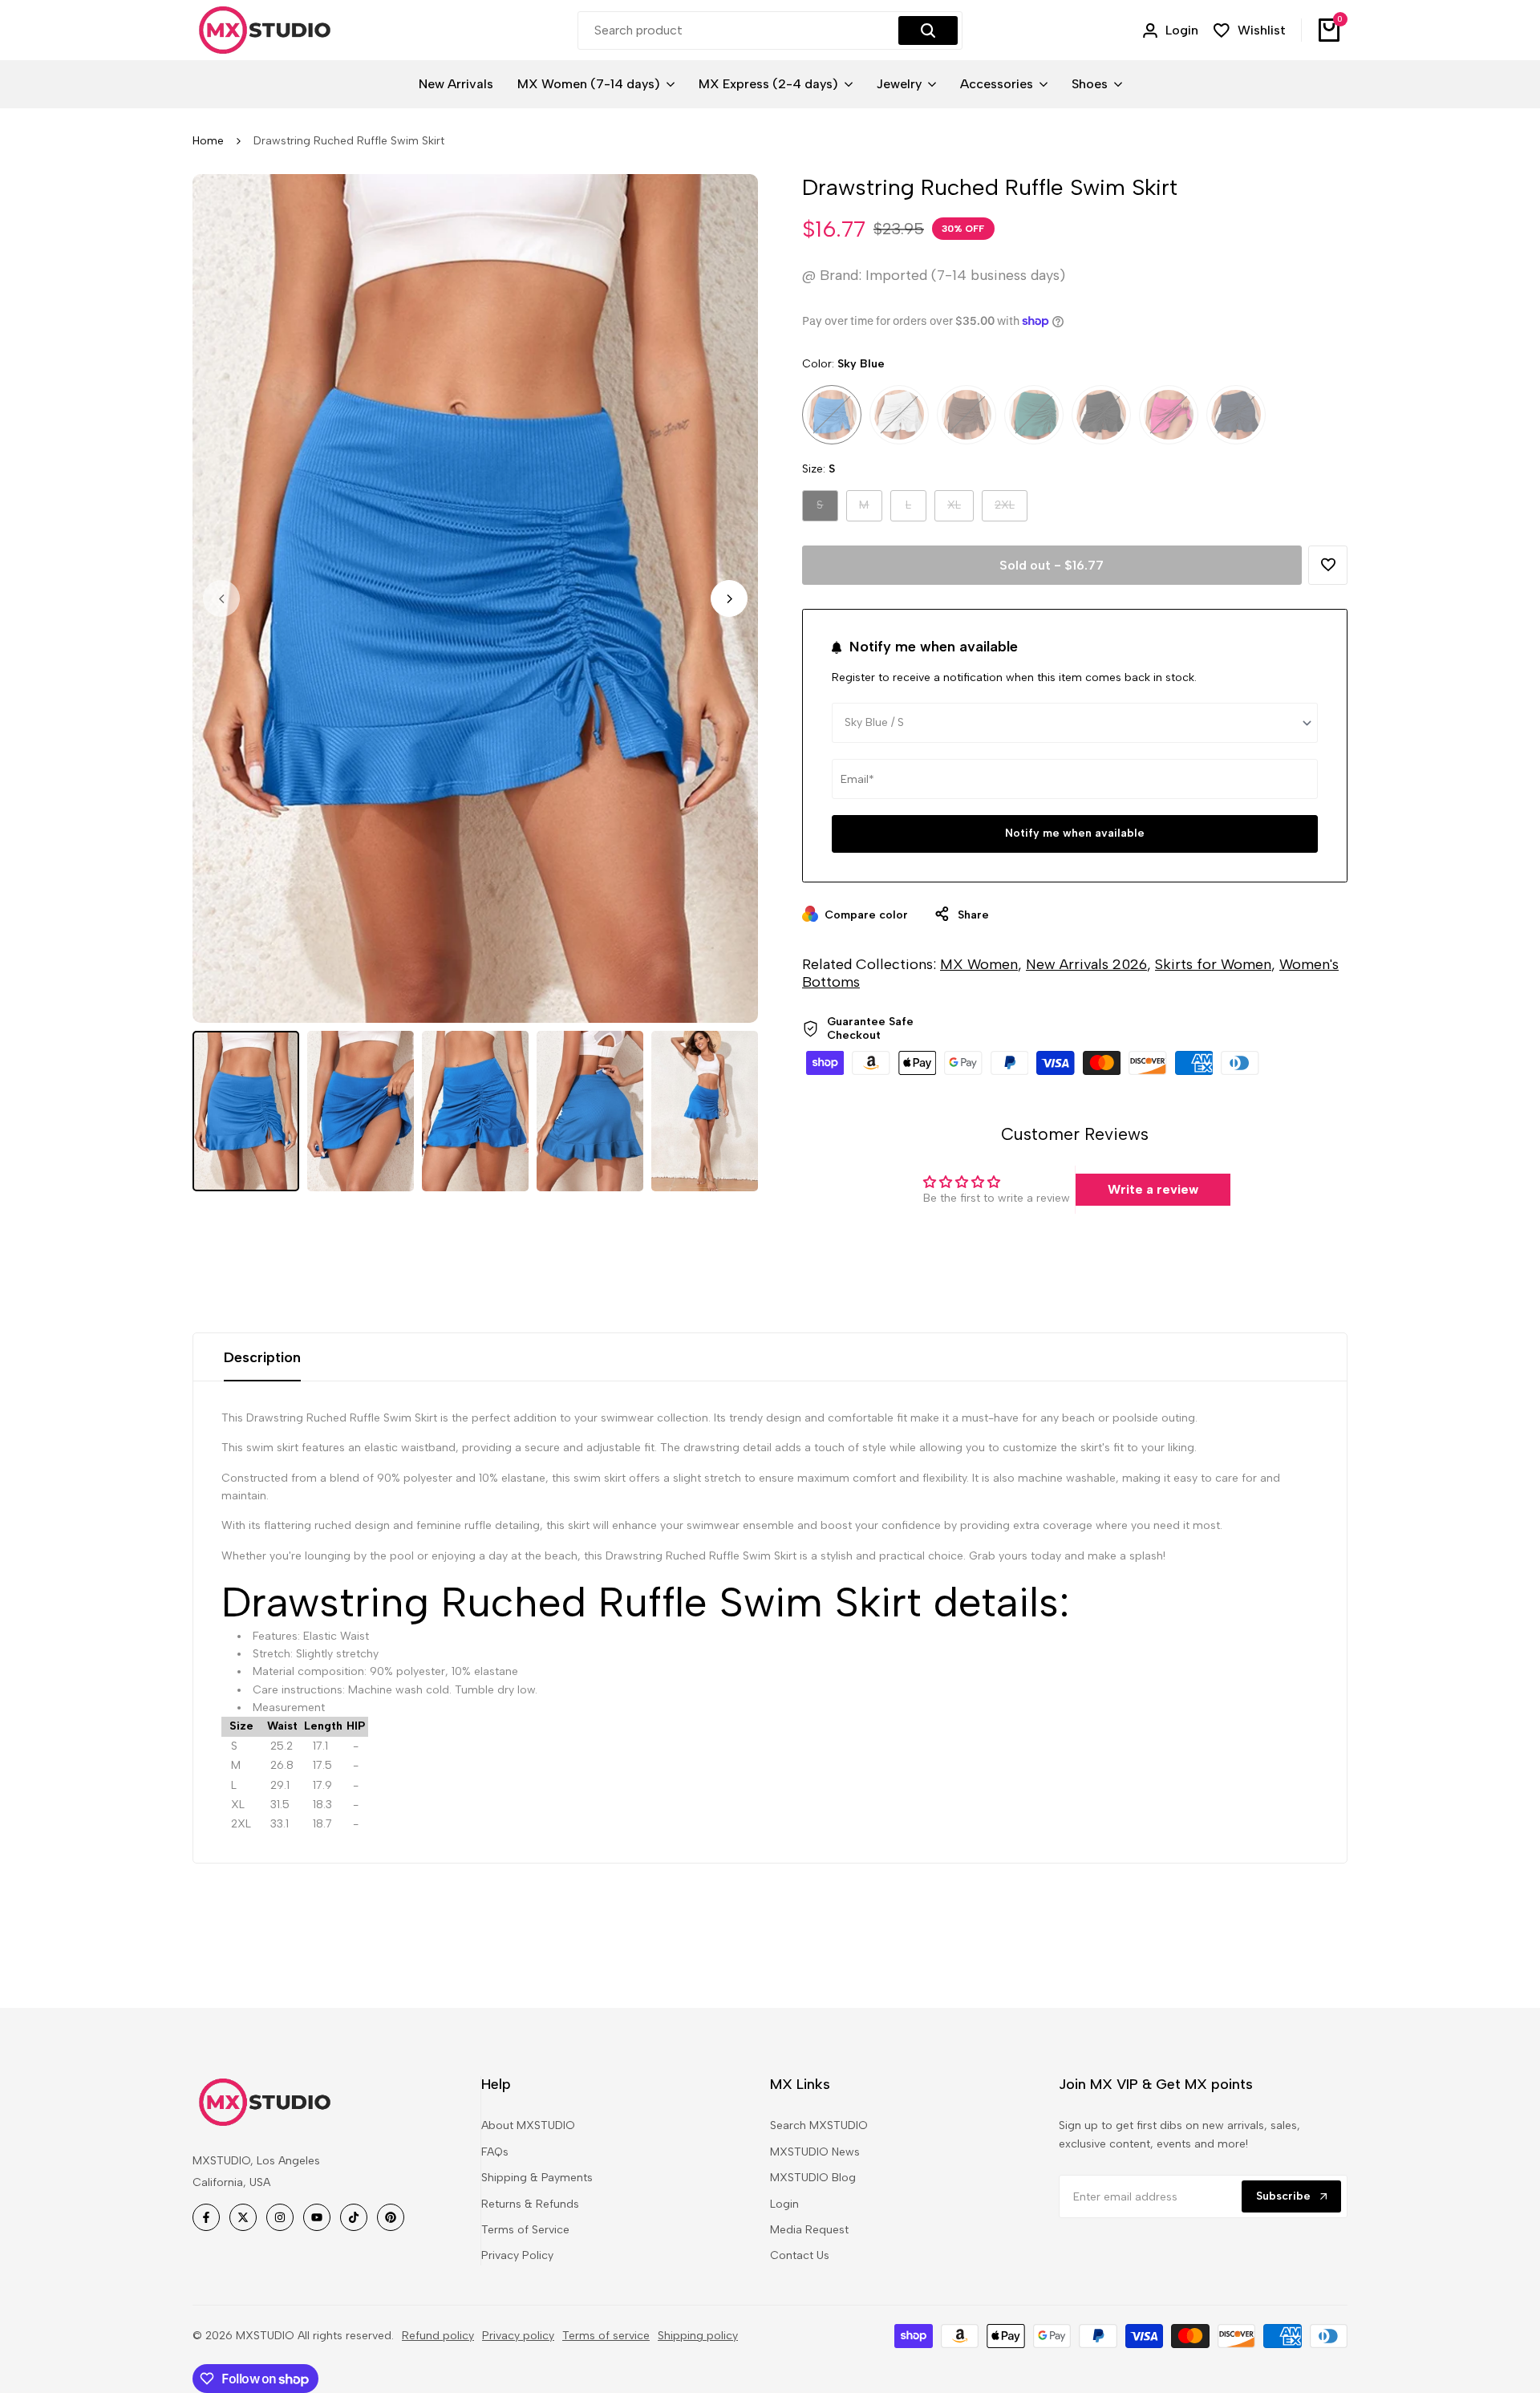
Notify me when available (1075, 833)
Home (208, 141)
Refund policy (438, 2336)
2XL (1011, 509)
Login (784, 2204)
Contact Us (800, 2255)
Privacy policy (518, 2336)
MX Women (979, 964)
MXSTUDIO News (815, 2152)
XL (960, 509)
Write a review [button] (1153, 1189)
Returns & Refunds (530, 2204)
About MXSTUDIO (528, 2125)
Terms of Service (525, 2230)
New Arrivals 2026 (1086, 964)
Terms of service (606, 2336)
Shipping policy (698, 2336)
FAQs (495, 2152)
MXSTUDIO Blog (813, 2178)
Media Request (809, 2230)
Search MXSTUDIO (819, 2125)
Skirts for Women (1213, 964)
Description (262, 1357)
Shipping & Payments (537, 2178)
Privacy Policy (517, 2255)
